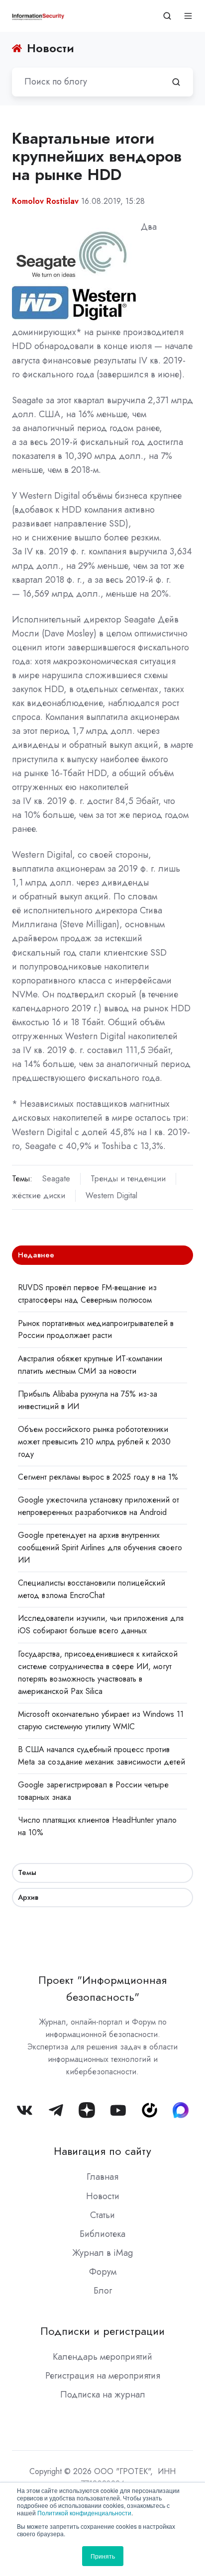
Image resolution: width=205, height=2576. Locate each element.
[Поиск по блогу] (176, 82)
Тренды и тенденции (128, 1179)
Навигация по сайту (102, 2151)
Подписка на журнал (103, 2395)
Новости (103, 2196)
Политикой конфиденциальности (84, 2513)
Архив (28, 1897)
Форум (103, 2272)
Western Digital (111, 1196)
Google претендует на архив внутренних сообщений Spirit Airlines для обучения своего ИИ (100, 1548)
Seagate (56, 1179)
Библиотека (102, 2234)
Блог (103, 2291)
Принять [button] (103, 2556)
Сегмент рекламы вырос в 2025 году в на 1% (98, 1477)
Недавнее (36, 1255)
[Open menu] (188, 16)
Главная (102, 2177)
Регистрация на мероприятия (103, 2376)
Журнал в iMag (102, 2253)
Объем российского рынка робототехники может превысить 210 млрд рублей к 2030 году (94, 1442)
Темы (27, 1872)
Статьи (102, 2215)
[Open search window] (167, 16)
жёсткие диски (39, 1196)
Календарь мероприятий (102, 2357)
